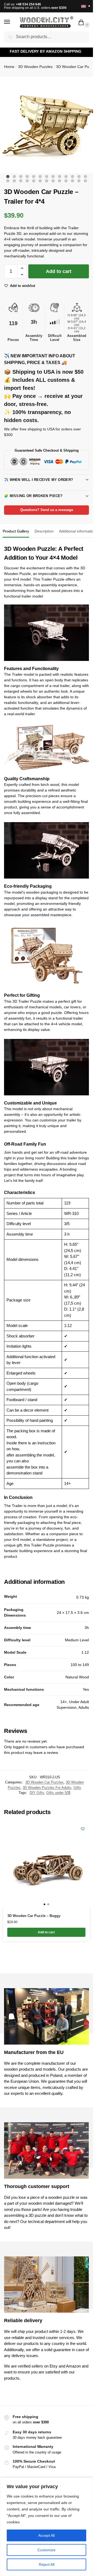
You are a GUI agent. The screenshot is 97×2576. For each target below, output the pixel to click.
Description (44, 531)
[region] (46, 2527)
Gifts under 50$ (58, 1793)
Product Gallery (16, 531)
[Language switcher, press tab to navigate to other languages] (84, 6)
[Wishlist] (83, 1829)
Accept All (46, 2535)
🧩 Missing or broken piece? (33, 496)
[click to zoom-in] (48, 125)
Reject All (47, 2564)
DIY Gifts (37, 1793)
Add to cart (59, 271)
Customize (46, 2550)
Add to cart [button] (46, 1932)
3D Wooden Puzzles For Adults (47, 1788)
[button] (82, 23)
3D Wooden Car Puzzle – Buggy (34, 1916)
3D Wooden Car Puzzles (44, 1782)
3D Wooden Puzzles (35, 67)
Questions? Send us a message (47, 510)
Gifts (77, 1788)
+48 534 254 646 (28, 4)
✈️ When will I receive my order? (39, 480)
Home (9, 67)
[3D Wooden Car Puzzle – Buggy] (46, 1865)
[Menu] (12, 22)
